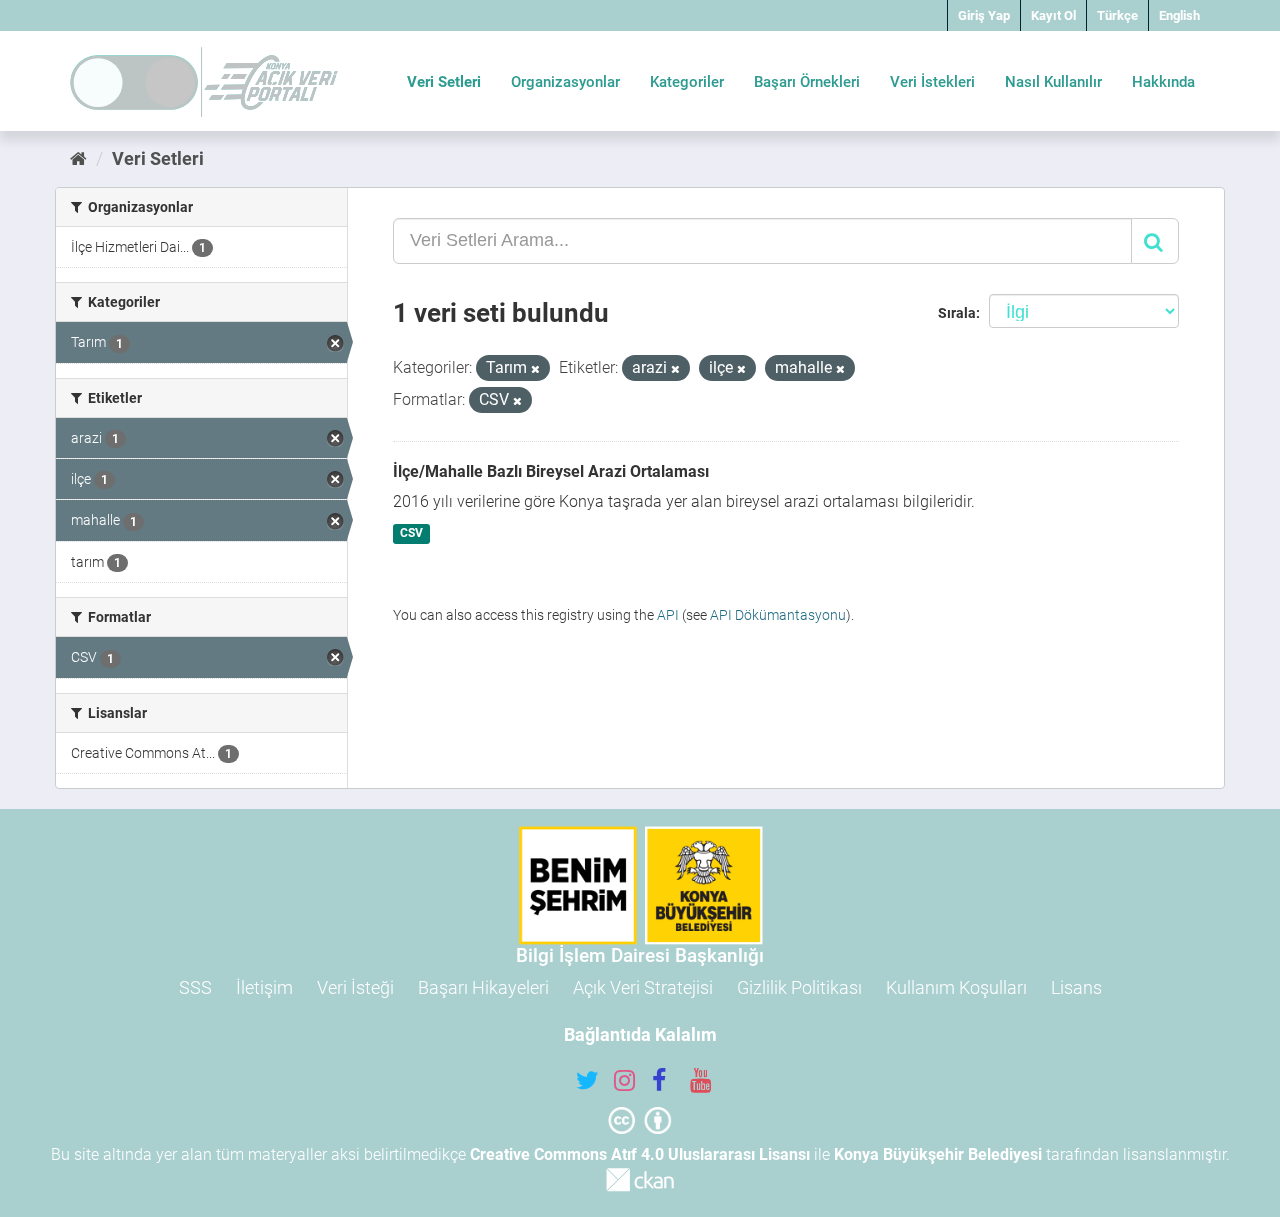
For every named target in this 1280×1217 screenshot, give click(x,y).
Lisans (1076, 987)
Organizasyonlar (565, 82)
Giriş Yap (984, 15)
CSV (411, 534)
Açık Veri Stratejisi (643, 987)
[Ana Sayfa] (78, 158)
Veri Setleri (444, 82)
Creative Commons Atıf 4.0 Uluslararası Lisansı (640, 1154)
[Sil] (535, 369)
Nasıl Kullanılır (1053, 82)
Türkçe (1117, 15)
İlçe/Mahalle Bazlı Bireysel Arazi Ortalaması (551, 471)
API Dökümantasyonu (778, 615)
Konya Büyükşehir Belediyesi (938, 1154)
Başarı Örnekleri (807, 82)
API (668, 615)
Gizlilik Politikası (799, 987)
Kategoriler (687, 82)
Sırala (957, 313)
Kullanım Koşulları (956, 987)
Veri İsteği (355, 987)
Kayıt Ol (1053, 15)
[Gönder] (1155, 241)
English (1179, 15)
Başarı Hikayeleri (483, 987)
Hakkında (1163, 82)
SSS (195, 987)
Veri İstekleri (932, 82)
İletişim (264, 987)
